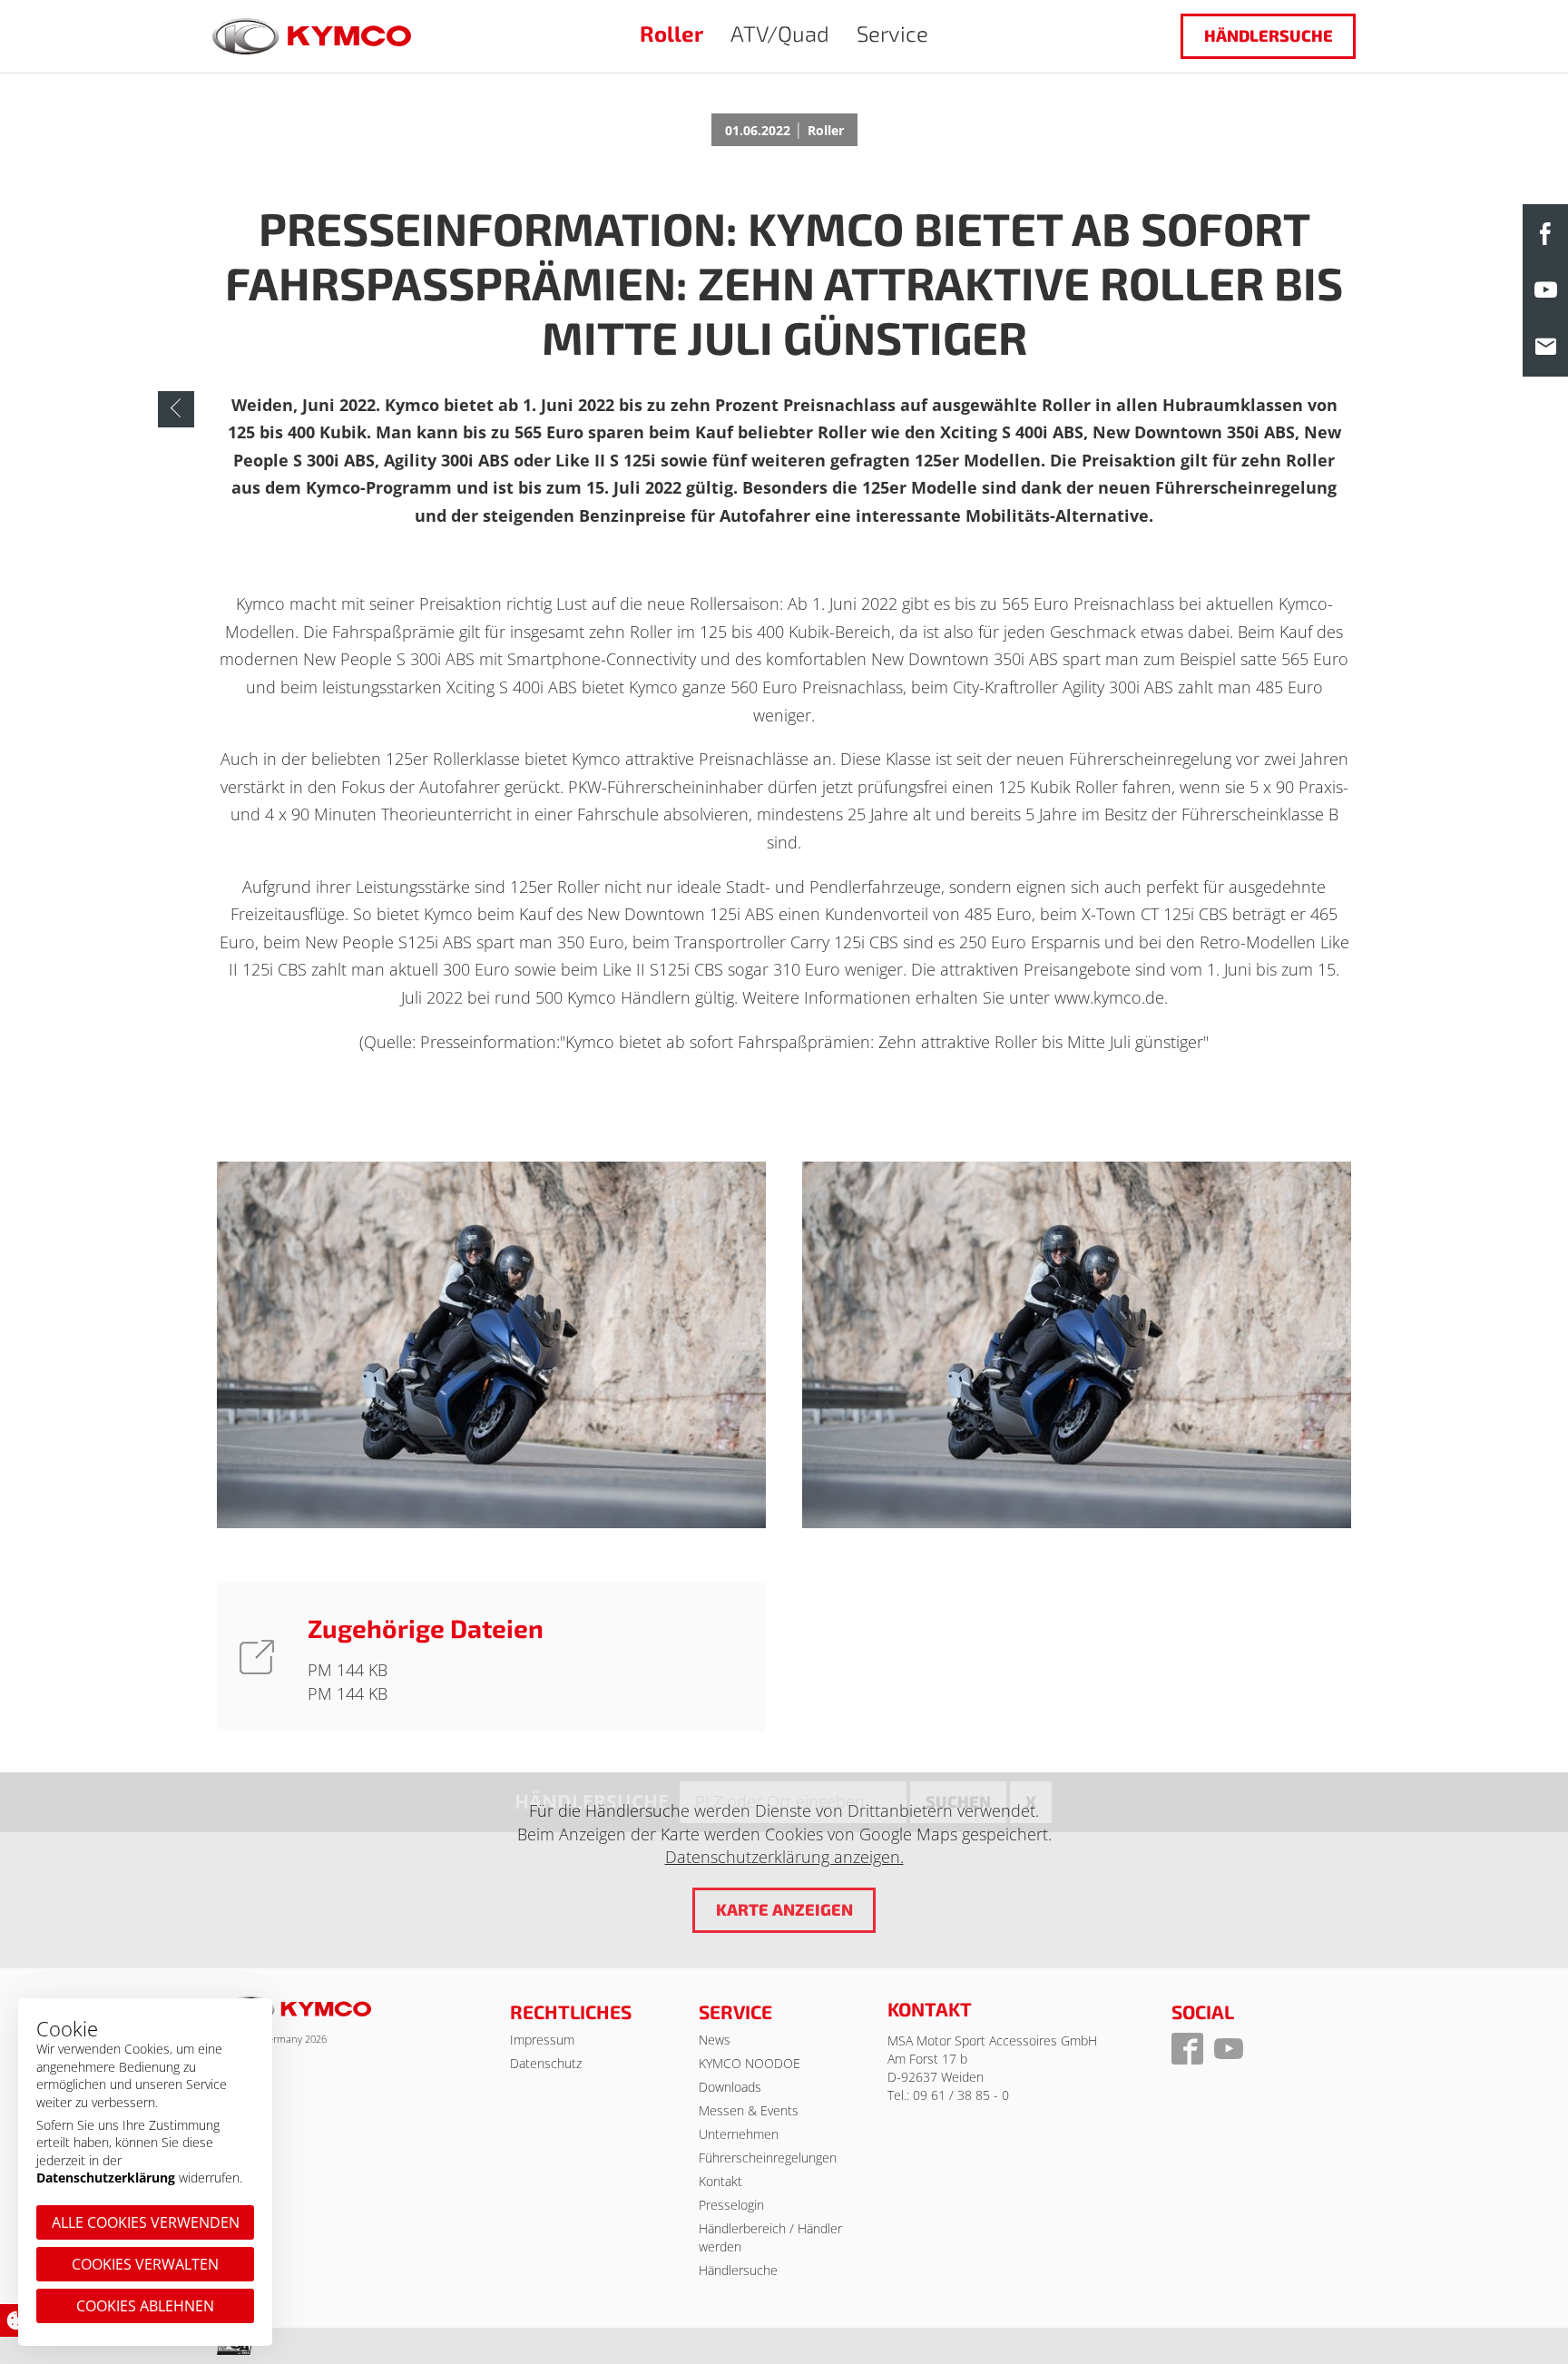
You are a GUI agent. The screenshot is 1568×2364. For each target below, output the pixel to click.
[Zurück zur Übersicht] (176, 409)
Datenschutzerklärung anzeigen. (784, 1857)
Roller (671, 33)
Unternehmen (739, 2134)
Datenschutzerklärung (106, 2178)
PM (322, 1670)
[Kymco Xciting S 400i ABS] (491, 1345)
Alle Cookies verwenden (146, 2222)
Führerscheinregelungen (768, 2158)
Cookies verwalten (145, 2264)
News (715, 2040)
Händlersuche (1269, 35)
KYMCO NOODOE (750, 2063)
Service (892, 33)
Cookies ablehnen (145, 2306)
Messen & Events (749, 2110)
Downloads (730, 2087)
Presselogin (731, 2205)
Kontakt (720, 2181)
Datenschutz (546, 2063)
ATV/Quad (780, 33)
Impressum (542, 2040)
